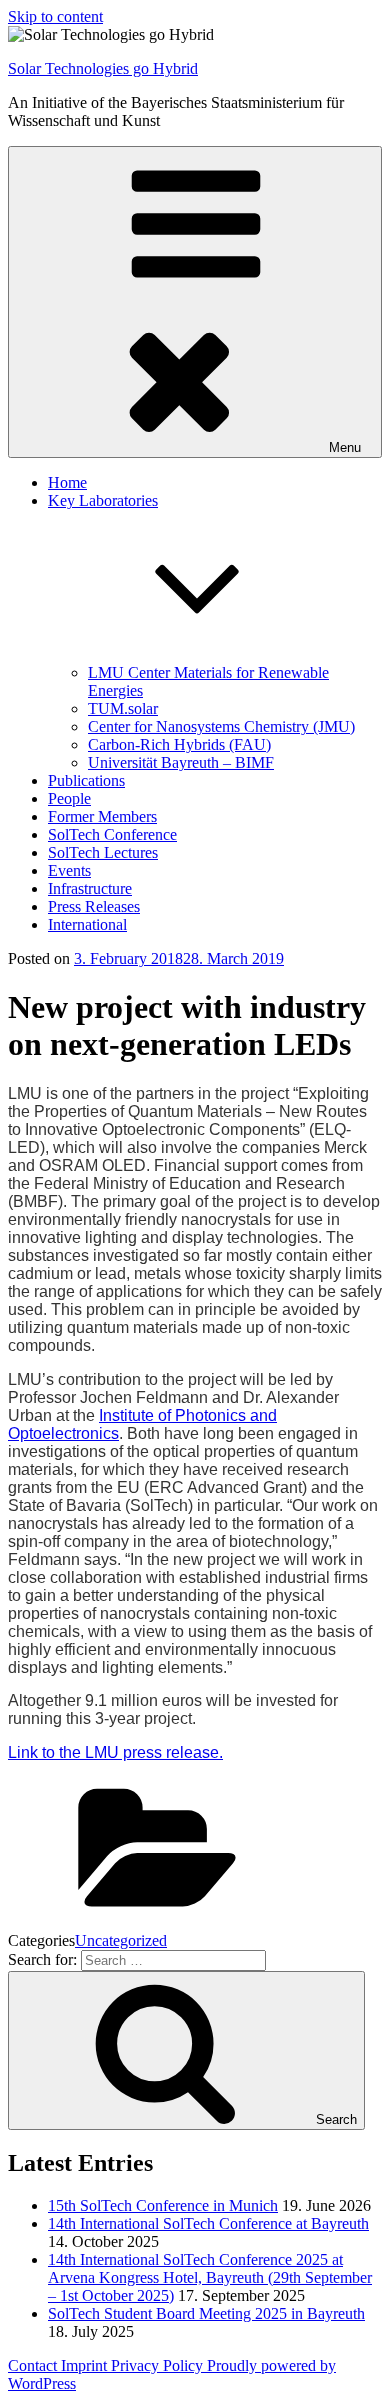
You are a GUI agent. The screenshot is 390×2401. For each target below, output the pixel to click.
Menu (345, 447)
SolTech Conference (112, 834)
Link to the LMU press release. (115, 1752)
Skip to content (55, 16)
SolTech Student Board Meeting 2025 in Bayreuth (206, 2313)
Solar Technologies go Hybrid (103, 68)
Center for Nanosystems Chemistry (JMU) (221, 726)
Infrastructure (90, 888)
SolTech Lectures (103, 852)
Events (69, 870)
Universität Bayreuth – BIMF (181, 762)
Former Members (102, 816)
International (87, 924)
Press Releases (94, 906)
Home (67, 482)
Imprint (86, 2365)
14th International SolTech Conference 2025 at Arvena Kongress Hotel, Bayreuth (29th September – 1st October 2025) (210, 2277)
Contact (34, 2365)
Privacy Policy (159, 2365)
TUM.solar (123, 708)
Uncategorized (121, 1940)
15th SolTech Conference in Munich (163, 2205)
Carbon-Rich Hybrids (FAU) (179, 744)
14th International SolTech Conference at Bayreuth (208, 2223)
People (69, 798)
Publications (86, 780)
